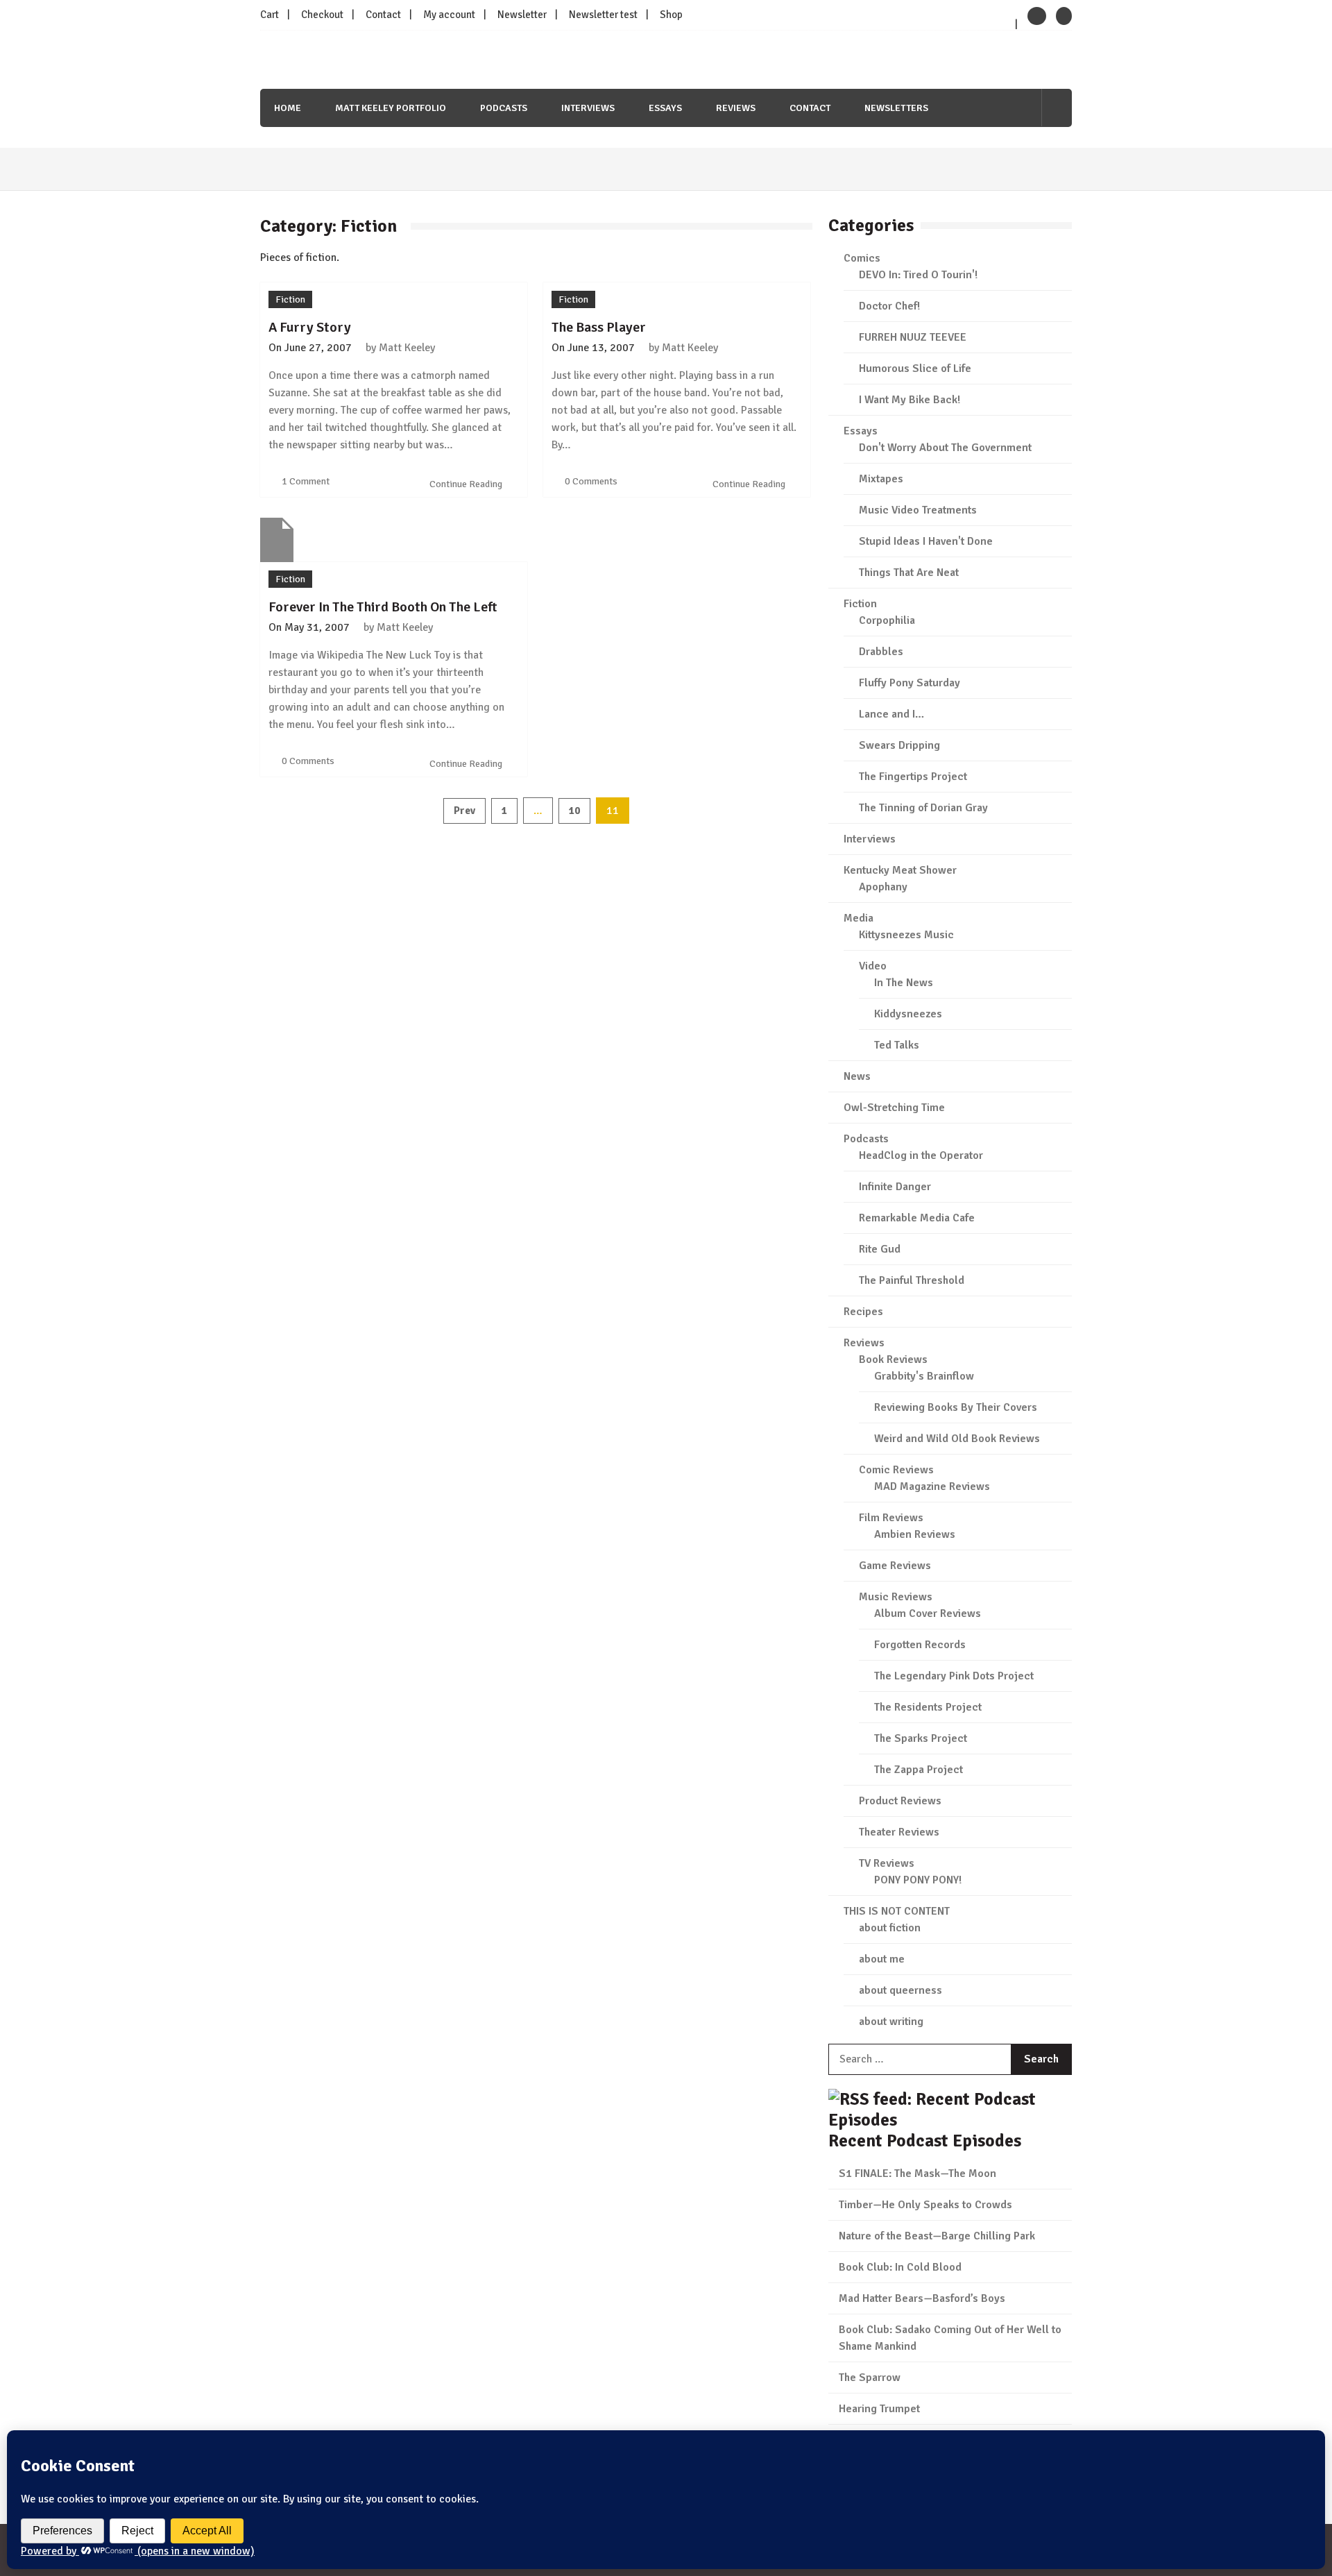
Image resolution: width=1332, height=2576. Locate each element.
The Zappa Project (919, 1770)
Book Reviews (893, 1359)
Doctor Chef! (889, 306)
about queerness (900, 1990)
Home (288, 108)
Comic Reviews (896, 1470)
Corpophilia (887, 620)
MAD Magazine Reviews (932, 1486)
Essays (665, 108)
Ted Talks (897, 1045)
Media (859, 918)
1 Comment (306, 481)
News (857, 1076)
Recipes (863, 1312)
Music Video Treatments (918, 510)
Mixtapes (881, 479)
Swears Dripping (899, 745)
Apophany (883, 887)
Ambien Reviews (915, 1534)
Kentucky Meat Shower (900, 870)
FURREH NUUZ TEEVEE (913, 337)
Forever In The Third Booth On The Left (383, 607)
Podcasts (504, 108)
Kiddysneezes (908, 1014)
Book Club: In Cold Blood (900, 2267)
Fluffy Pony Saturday (910, 683)
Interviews (588, 108)
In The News (904, 983)
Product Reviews (900, 1801)
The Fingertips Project (913, 777)
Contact (383, 15)
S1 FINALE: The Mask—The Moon (917, 2173)
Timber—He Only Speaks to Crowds (925, 2205)
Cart (270, 15)
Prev (464, 811)
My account (449, 15)
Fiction (290, 299)
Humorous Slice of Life (915, 368)
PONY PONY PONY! (918, 1880)
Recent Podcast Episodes (925, 2141)
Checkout (322, 15)
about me (882, 1959)
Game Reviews (895, 1566)
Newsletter (522, 15)
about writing (891, 2022)
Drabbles (881, 652)
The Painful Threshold (912, 1280)
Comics (862, 258)
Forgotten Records (920, 1645)
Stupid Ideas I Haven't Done (926, 541)
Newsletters (896, 108)
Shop (671, 15)
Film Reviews (891, 1518)
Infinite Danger (895, 1187)
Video (873, 966)
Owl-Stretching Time (894, 1108)
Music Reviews (896, 1597)
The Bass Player (599, 327)
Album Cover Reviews (928, 1613)
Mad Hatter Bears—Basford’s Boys (922, 2298)
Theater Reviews (899, 1832)
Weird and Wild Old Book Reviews (957, 1439)
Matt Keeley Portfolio (391, 108)
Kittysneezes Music (906, 935)
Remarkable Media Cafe (917, 1218)
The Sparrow (870, 2378)
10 (574, 811)
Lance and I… (891, 714)
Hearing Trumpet (879, 2409)
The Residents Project (928, 1707)
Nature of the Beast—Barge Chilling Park (937, 2236)
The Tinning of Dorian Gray (923, 808)
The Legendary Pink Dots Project (954, 1676)
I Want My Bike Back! (910, 400)
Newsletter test (603, 15)
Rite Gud (880, 1249)
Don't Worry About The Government (945, 448)
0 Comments (591, 481)
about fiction (890, 1928)
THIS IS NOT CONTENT (897, 1911)
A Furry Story (310, 327)
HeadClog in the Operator (921, 1155)
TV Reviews (887, 1863)
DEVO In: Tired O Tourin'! (918, 275)
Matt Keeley (407, 348)
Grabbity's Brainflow (924, 1376)
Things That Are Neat (909, 573)
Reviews (736, 108)
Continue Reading (467, 484)
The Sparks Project (921, 1738)
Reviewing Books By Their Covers (956, 1407)
